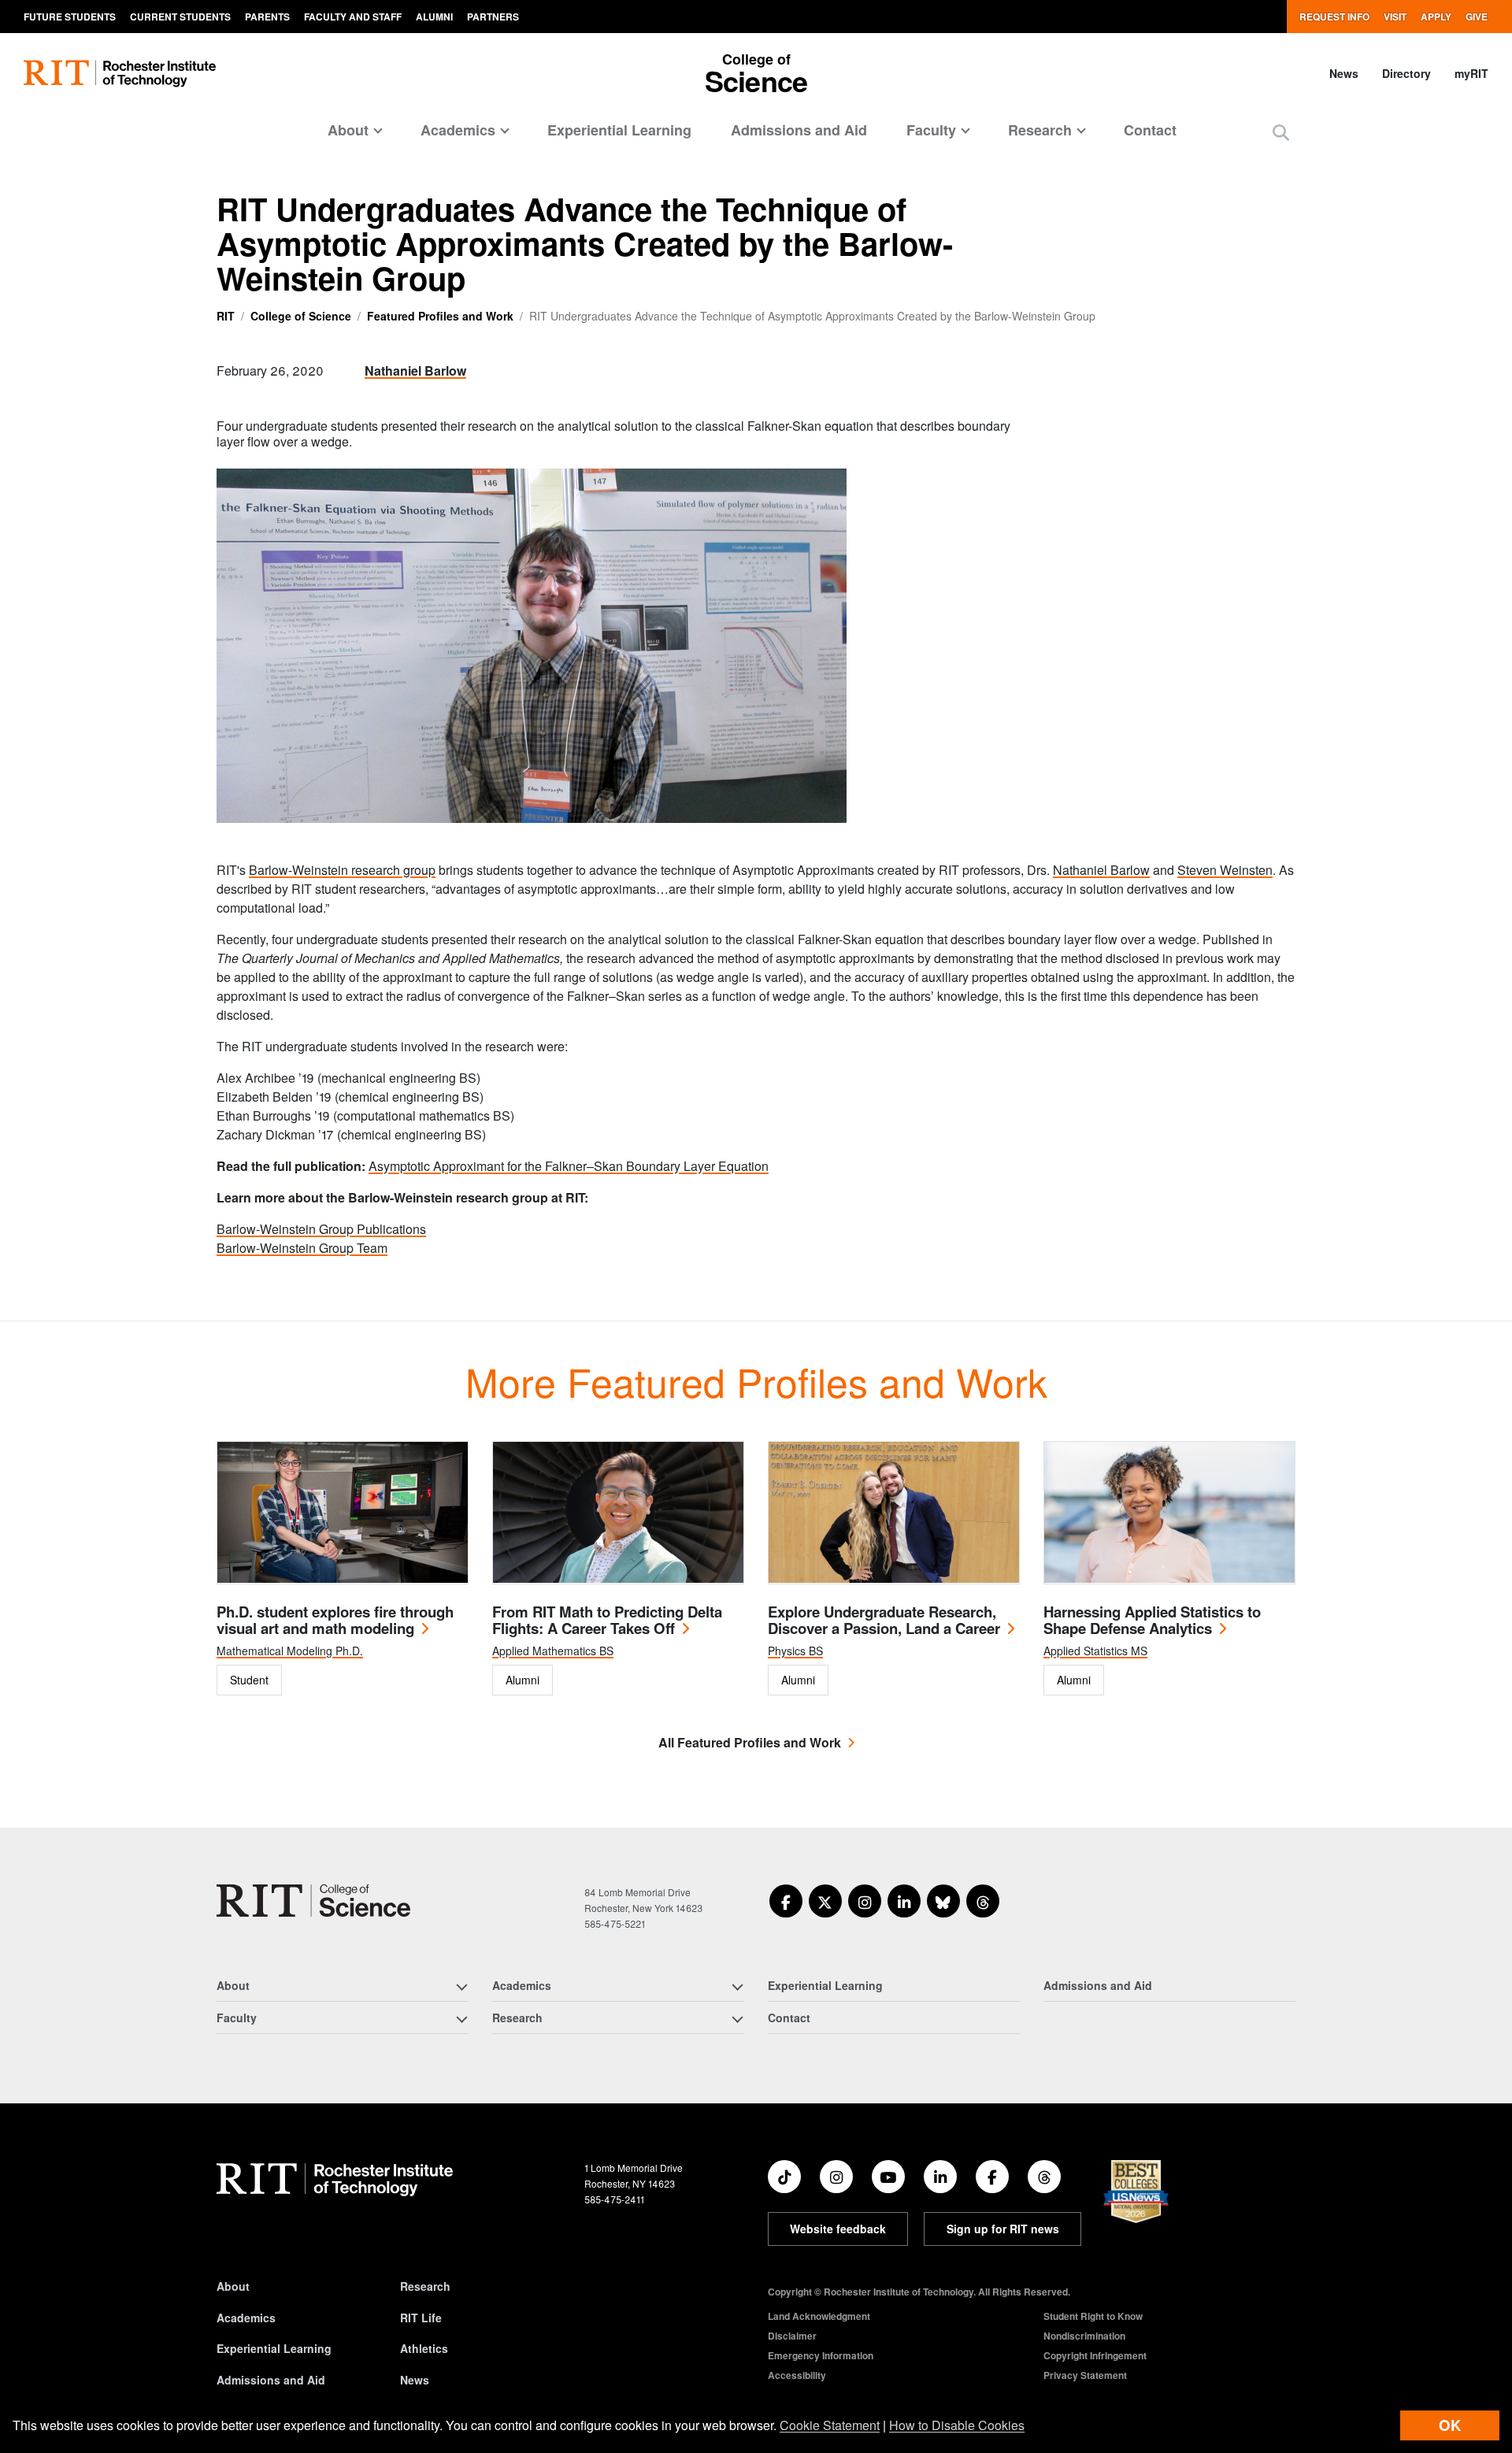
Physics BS (795, 1651)
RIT (226, 316)
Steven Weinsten (1225, 870)
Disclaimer (792, 2336)
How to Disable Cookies (957, 2425)
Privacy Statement (1085, 2375)
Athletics (424, 2348)
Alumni (434, 17)
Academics (246, 2318)
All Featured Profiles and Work (750, 1742)
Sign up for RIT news (1003, 2229)
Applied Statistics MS (1095, 1651)
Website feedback (838, 2229)
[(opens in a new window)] (786, 1901)
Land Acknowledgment (819, 2316)
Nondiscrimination (1084, 2336)
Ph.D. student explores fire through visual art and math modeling (335, 1620)
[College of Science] (313, 1901)
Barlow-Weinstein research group (342, 870)
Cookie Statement (830, 2425)
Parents (267, 17)
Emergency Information (821, 2355)
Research (425, 2286)
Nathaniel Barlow (415, 371)
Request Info (1334, 17)
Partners (493, 17)
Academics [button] (458, 130)
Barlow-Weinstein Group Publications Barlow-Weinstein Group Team (321, 1238)
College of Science (301, 316)
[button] (1281, 132)
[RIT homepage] (120, 74)
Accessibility (797, 2375)
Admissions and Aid (799, 130)
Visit (1395, 17)
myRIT (1471, 73)
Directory (1406, 73)
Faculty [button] (931, 130)
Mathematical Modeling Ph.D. (290, 1651)
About (233, 2286)
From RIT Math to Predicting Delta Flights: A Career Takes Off (607, 1620)
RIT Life (421, 2318)
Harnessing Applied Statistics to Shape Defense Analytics (1152, 1620)
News (1344, 73)
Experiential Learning (619, 130)
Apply (1436, 17)
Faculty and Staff (353, 17)
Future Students (70, 17)
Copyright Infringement (1095, 2355)
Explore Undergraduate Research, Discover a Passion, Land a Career (884, 1620)
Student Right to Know (1093, 2316)
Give (1477, 17)
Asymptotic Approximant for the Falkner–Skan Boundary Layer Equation (569, 1166)
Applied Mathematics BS (553, 1651)
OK (1450, 2425)
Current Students (180, 17)
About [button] (348, 130)
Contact (1150, 130)
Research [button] (1040, 130)
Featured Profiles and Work (440, 316)
